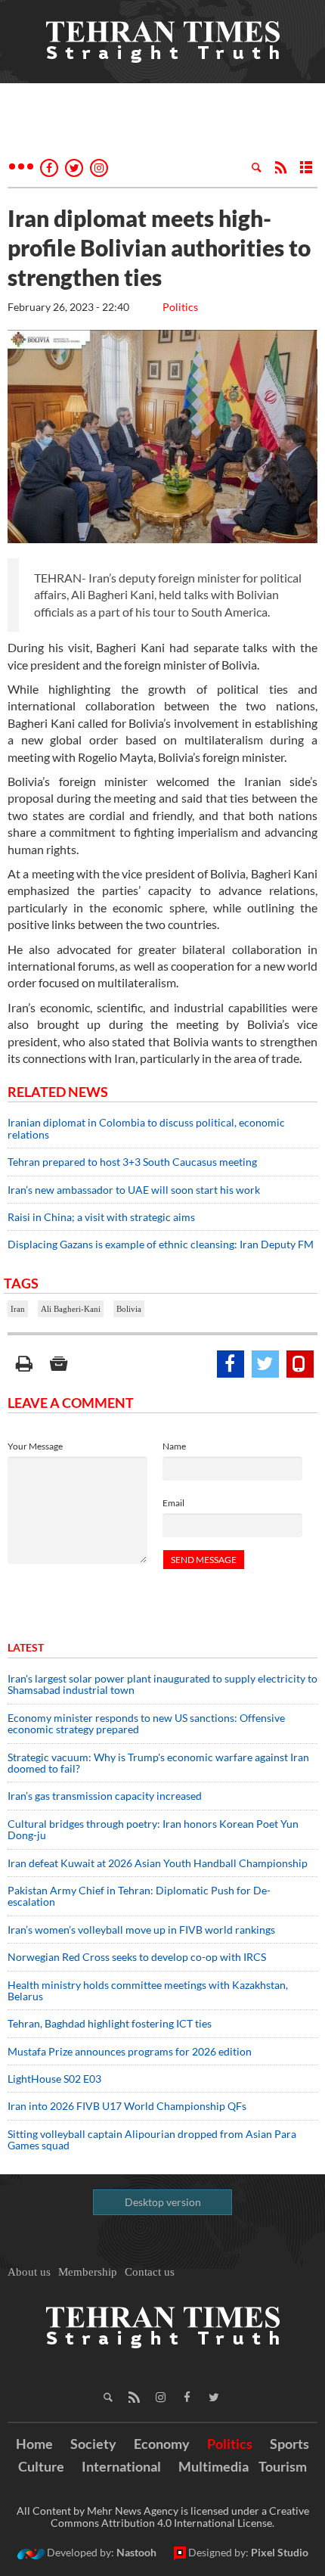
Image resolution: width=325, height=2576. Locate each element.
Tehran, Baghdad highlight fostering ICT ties (110, 2023)
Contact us (150, 2272)
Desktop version (163, 2202)
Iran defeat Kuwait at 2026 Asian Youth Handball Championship (158, 1863)
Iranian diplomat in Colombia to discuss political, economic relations (146, 1128)
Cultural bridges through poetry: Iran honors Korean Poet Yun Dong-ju (153, 1829)
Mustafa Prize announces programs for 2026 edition (130, 2051)
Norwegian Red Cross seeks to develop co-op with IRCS (137, 1957)
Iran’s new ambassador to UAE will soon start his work (134, 1190)
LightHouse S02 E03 (54, 2079)
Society (93, 2444)
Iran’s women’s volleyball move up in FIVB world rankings (141, 1930)
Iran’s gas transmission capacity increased (105, 1796)
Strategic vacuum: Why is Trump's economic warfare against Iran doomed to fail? (158, 1763)
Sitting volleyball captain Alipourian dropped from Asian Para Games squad (152, 2139)
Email (173, 1503)
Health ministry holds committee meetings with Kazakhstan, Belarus (148, 1990)
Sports (289, 2444)
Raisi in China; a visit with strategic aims (101, 1217)
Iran (18, 1309)
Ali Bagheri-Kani (71, 1309)
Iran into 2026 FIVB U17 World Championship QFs (127, 2106)
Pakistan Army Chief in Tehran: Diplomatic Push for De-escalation (139, 1896)
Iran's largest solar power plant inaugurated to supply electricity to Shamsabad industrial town (162, 1684)
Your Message (35, 1446)
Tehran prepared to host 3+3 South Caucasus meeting (132, 1162)
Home (34, 2444)
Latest (26, 1647)
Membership (88, 2272)
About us (29, 2272)
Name (174, 1446)
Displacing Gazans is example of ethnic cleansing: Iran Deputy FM (161, 1244)
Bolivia (129, 1309)
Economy (162, 2444)
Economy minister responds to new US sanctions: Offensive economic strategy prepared (146, 1723)
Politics (180, 307)
